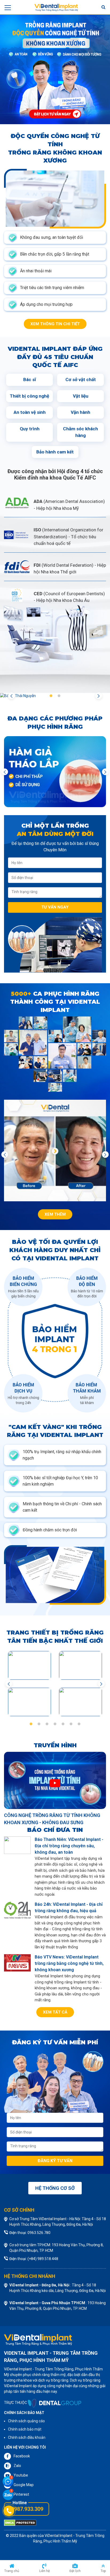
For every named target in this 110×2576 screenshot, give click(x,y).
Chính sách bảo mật (25, 2429)
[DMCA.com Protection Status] (20, 2523)
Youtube (21, 2475)
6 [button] (71, 1724)
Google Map (24, 2485)
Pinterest (21, 2494)
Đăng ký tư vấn (55, 2161)
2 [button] (59, 696)
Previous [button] (11, 696)
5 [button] (63, 1724)
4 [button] (55, 1724)
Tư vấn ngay (55, 907)
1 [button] (51, 696)
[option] (55, 69)
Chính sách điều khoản (27, 2437)
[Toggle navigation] (8, 7)
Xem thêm (55, 1214)
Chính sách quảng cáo (26, 2421)
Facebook (22, 2456)
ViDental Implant (59, 2536)
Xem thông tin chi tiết (55, 324)
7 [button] (79, 1724)
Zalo (17, 2466)
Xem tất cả (55, 2012)
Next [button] (99, 696)
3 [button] (47, 1724)
